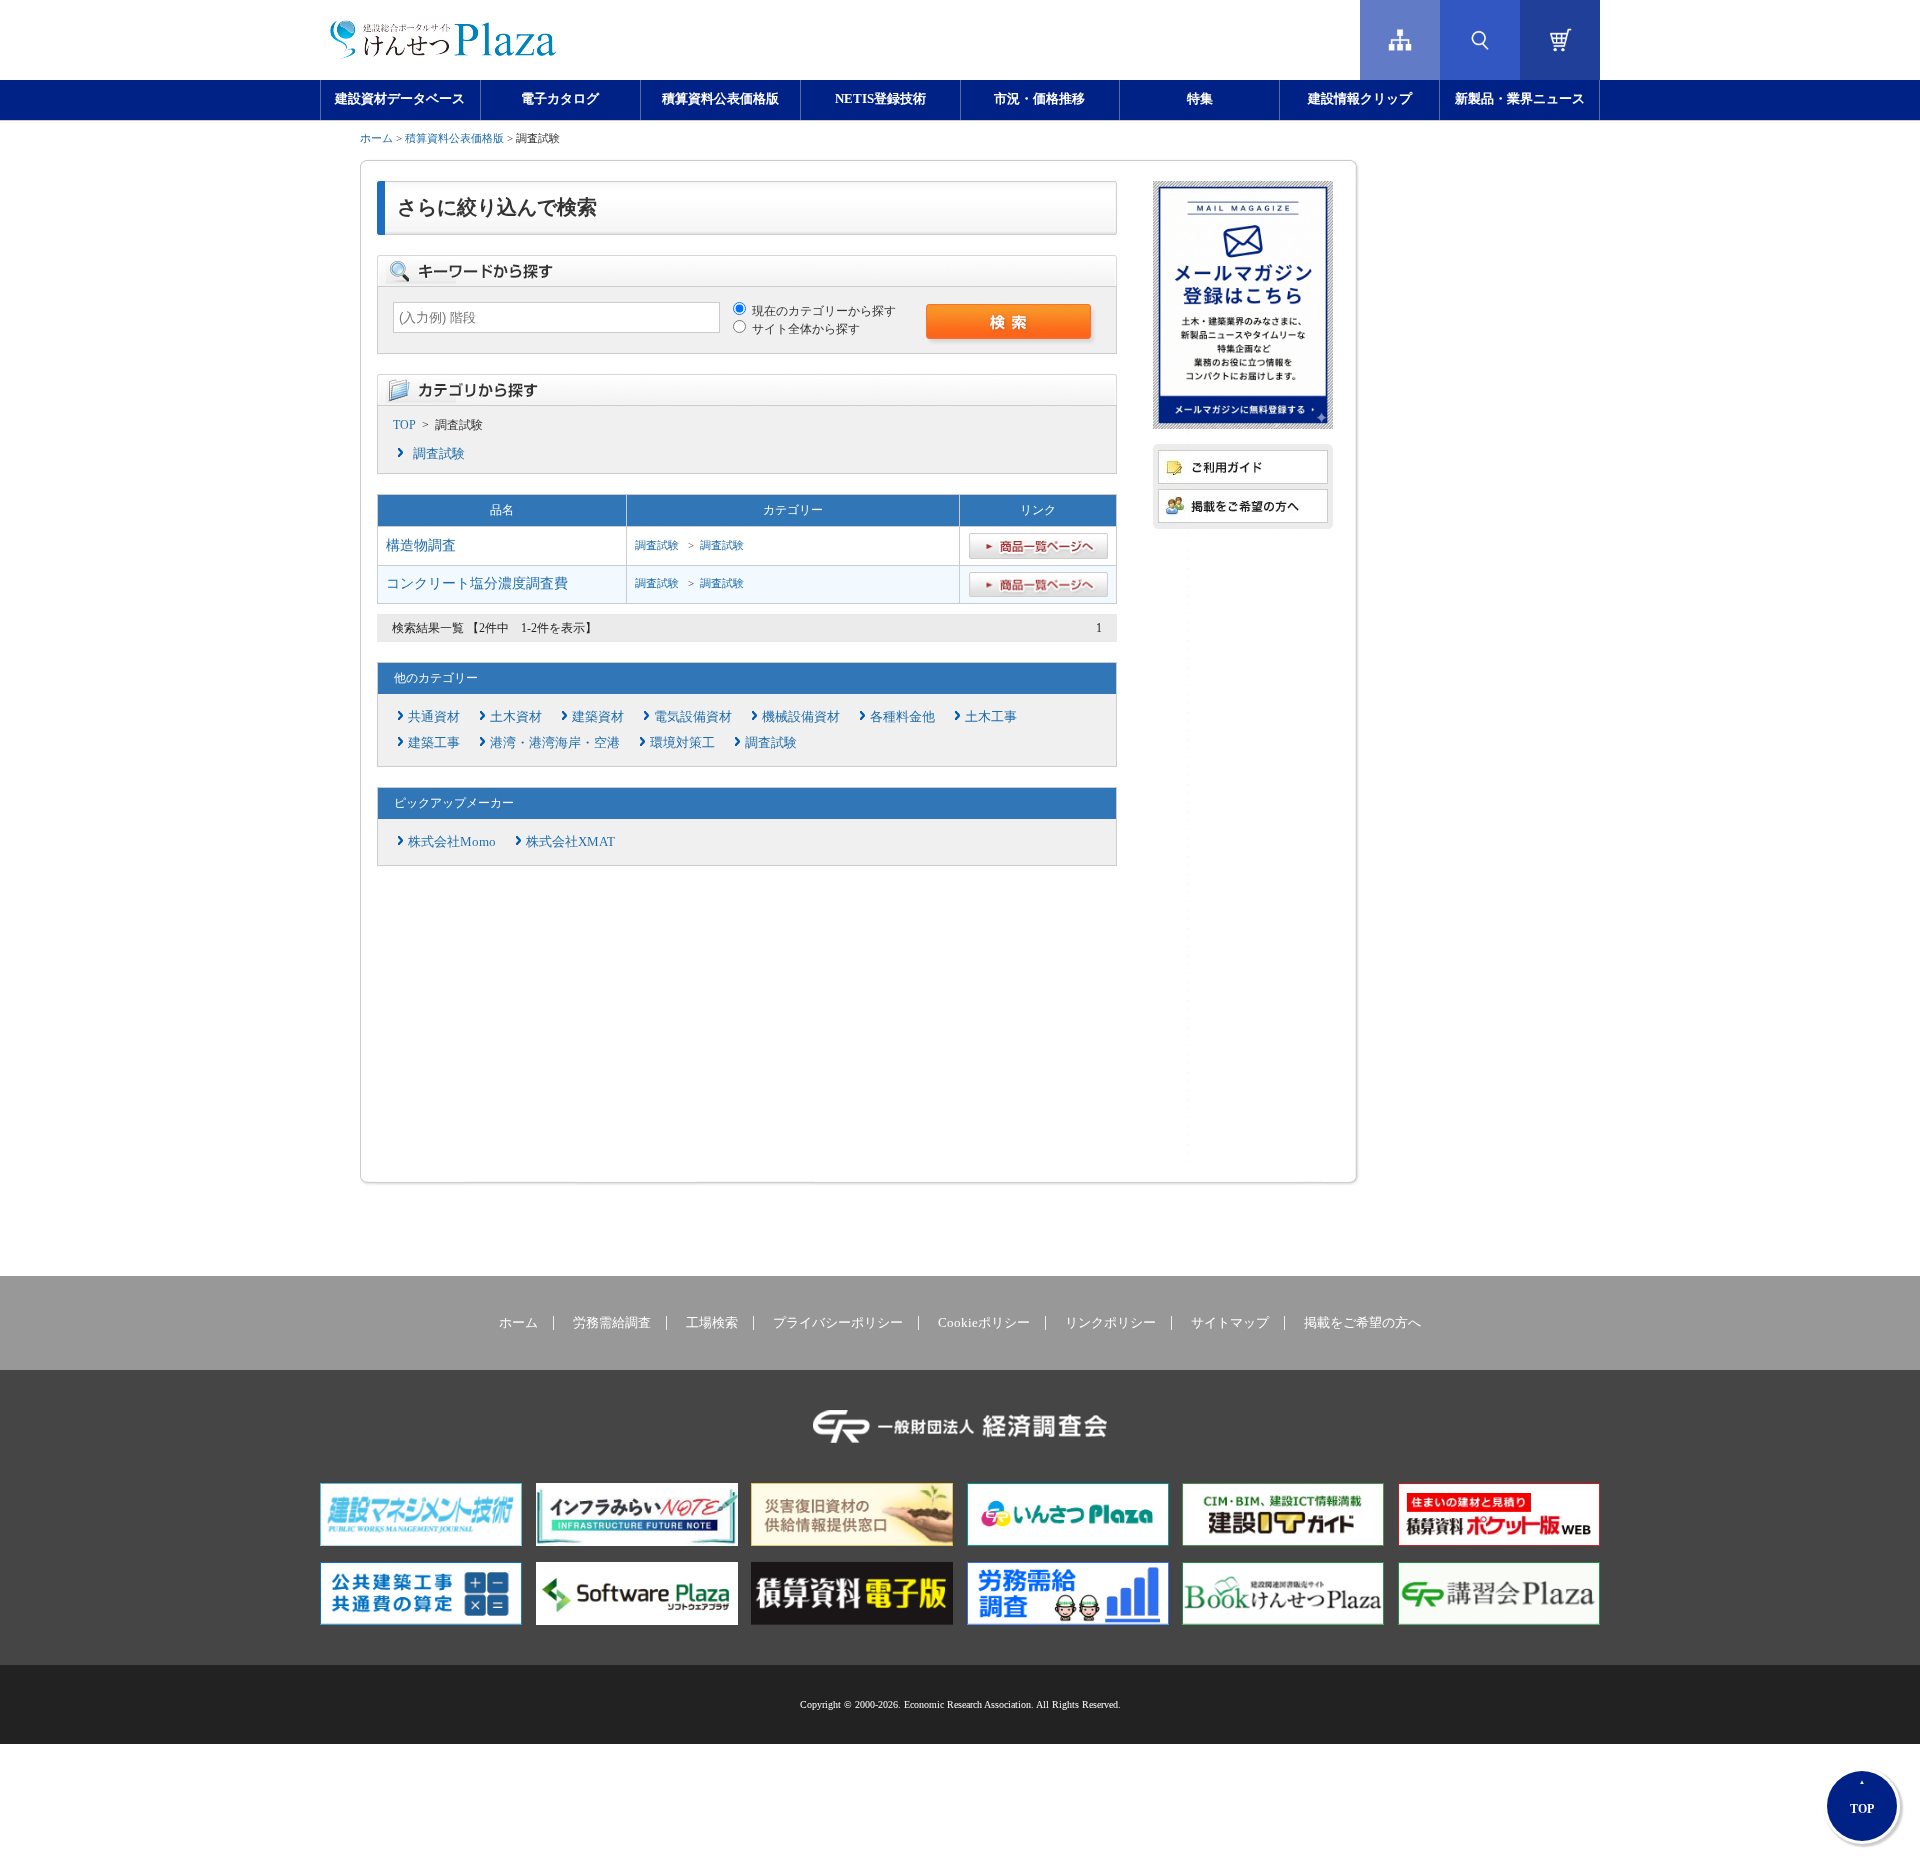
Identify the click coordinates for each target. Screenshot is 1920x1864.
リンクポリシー (1110, 1323)
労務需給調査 (612, 1323)
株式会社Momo (452, 841)
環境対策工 (682, 742)
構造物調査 (421, 545)
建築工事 (434, 742)
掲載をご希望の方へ (1362, 1323)
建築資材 (598, 716)
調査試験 (439, 453)
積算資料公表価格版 (720, 99)
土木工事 (991, 716)
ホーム (376, 138)
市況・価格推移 (1039, 99)
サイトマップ (1230, 1323)
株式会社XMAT (570, 841)
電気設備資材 (693, 716)
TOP (404, 425)
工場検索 (712, 1323)
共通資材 (434, 716)
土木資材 (516, 716)
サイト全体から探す (803, 329)
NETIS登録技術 (880, 99)
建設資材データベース (400, 99)
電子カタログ (560, 99)
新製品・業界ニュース (1520, 99)
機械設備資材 (801, 716)
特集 (1200, 99)
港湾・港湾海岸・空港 (555, 742)
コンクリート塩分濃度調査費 (477, 583)
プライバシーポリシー (838, 1323)
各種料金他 (902, 716)
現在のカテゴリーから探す (821, 311)
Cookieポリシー (984, 1323)
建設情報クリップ (1360, 99)
